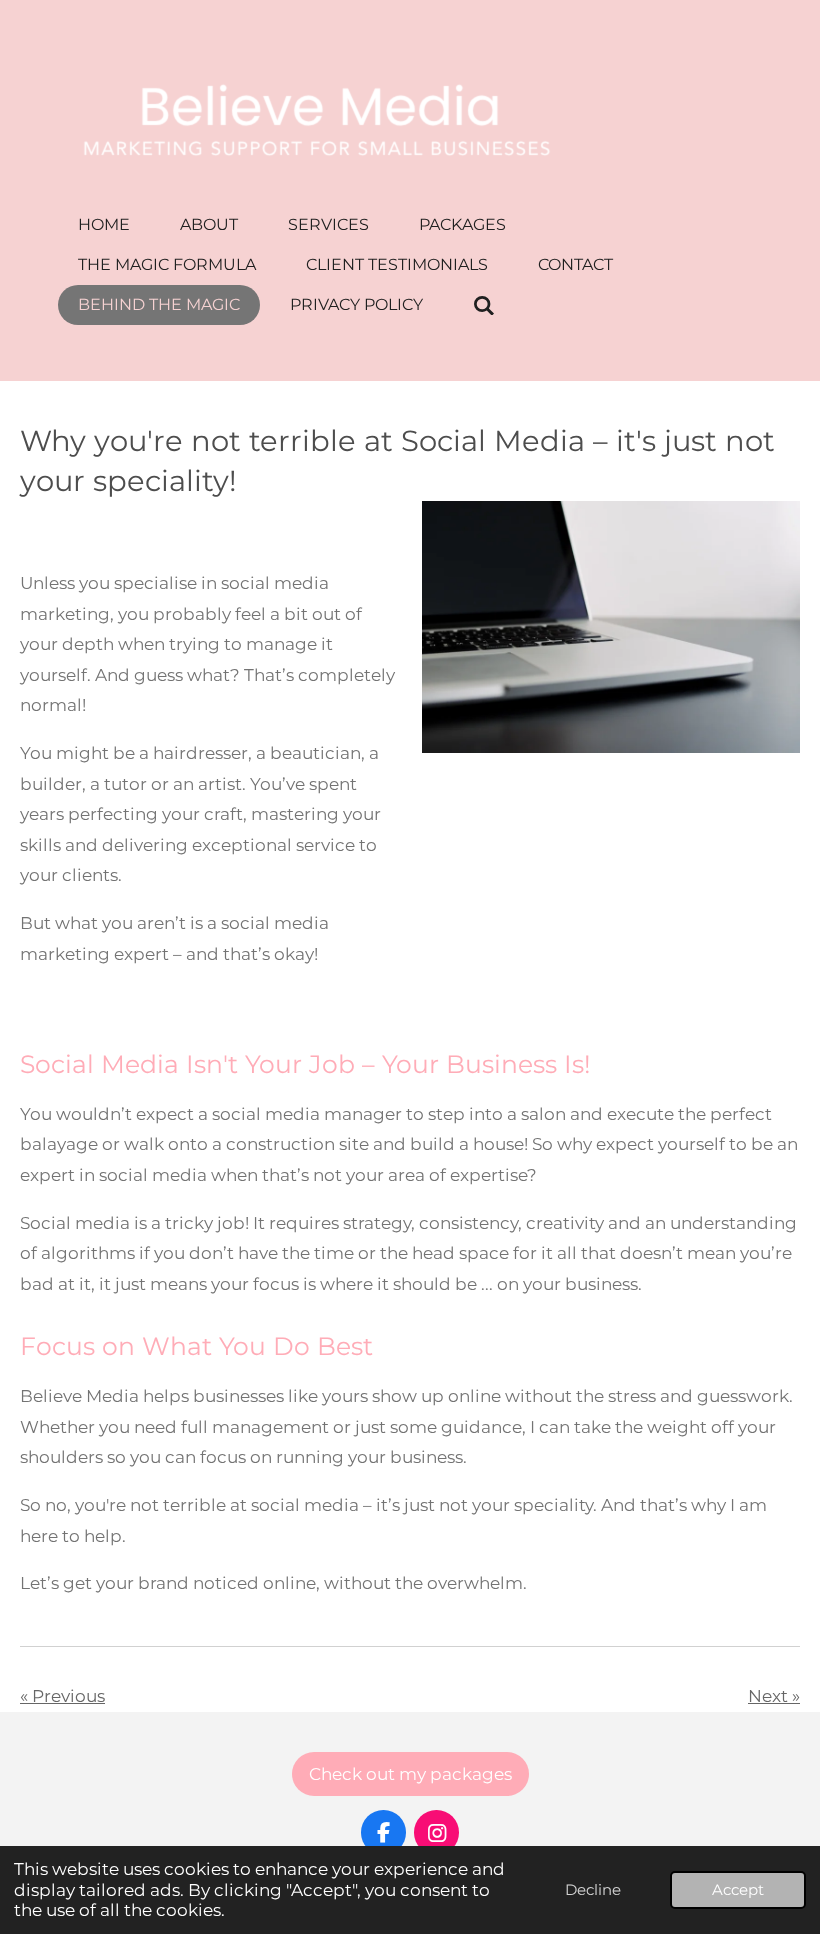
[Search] (484, 305)
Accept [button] (738, 1889)
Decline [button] (593, 1889)
